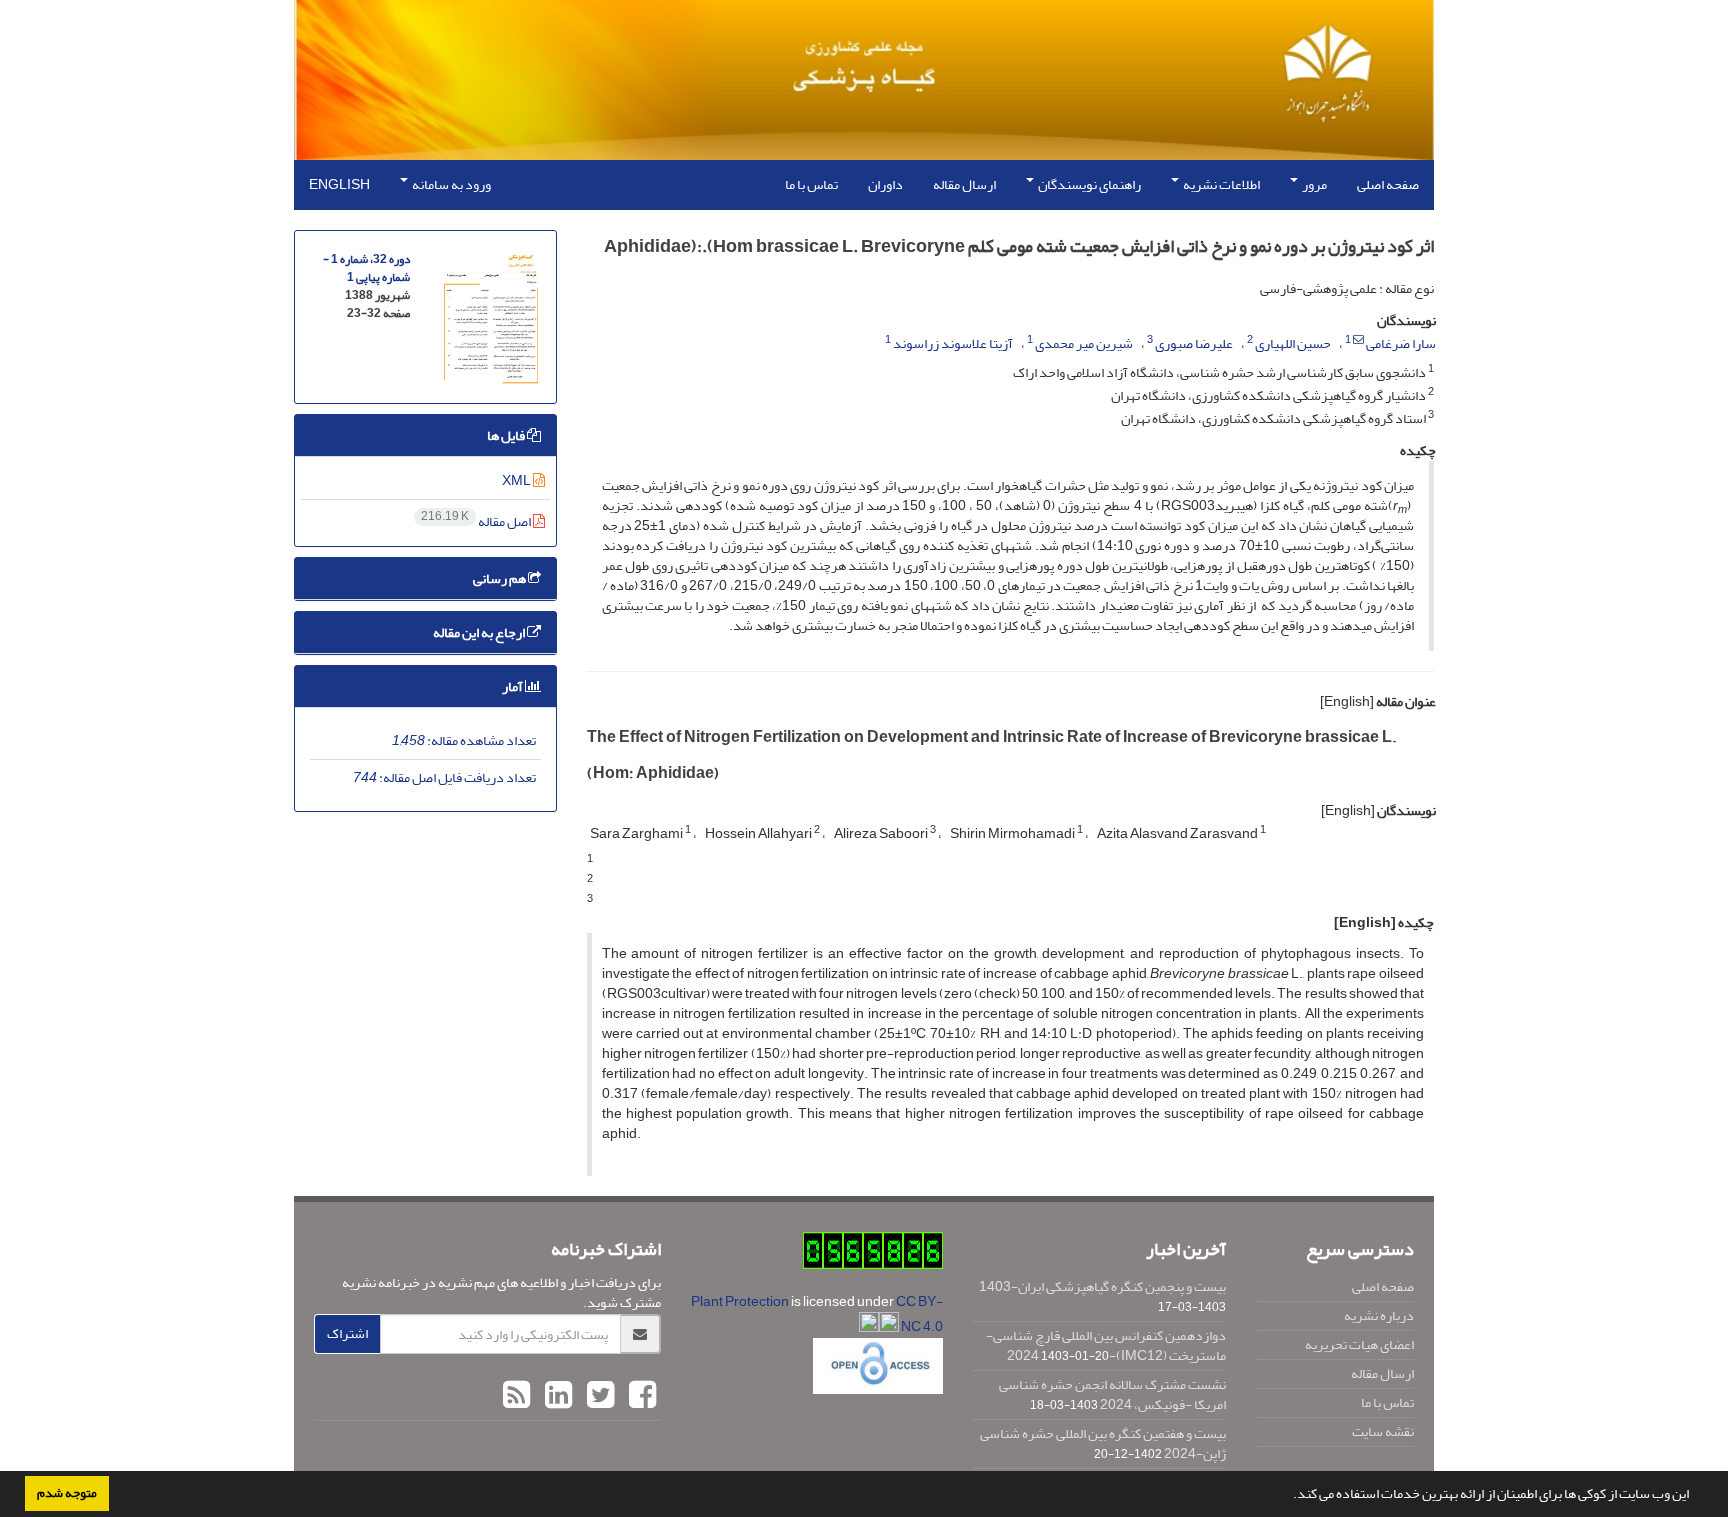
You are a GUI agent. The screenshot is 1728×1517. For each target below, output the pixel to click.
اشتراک (347, 1333)
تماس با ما (811, 184)
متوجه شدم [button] (67, 1493)
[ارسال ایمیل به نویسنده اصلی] (1358, 340)
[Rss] (516, 1396)
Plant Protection (741, 1301)
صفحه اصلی (1388, 184)
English (339, 184)
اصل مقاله (477, 521)
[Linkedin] (556, 1396)
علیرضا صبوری (1194, 343)
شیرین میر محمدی (1084, 343)
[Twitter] (598, 1396)
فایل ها (507, 435)
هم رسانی (500, 578)
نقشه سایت (1383, 1431)
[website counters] (873, 1255)
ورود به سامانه (450, 184)
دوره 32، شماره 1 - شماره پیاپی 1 (366, 268)
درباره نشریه (1379, 1315)
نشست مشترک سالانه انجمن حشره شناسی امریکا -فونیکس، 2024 (1112, 1394)
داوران (885, 184)
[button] (1288, 1496)
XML (517, 480)
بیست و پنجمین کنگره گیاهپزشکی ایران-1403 (1102, 1286)
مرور (1313, 184)
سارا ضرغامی (1401, 343)
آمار (513, 686)
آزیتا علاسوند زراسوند (953, 343)
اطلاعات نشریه (1220, 184)
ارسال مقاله (964, 184)
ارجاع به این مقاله (480, 632)
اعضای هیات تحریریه (1359, 1344)
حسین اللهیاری (1293, 343)
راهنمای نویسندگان (1088, 184)
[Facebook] (640, 1396)
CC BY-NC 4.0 (919, 1314)
